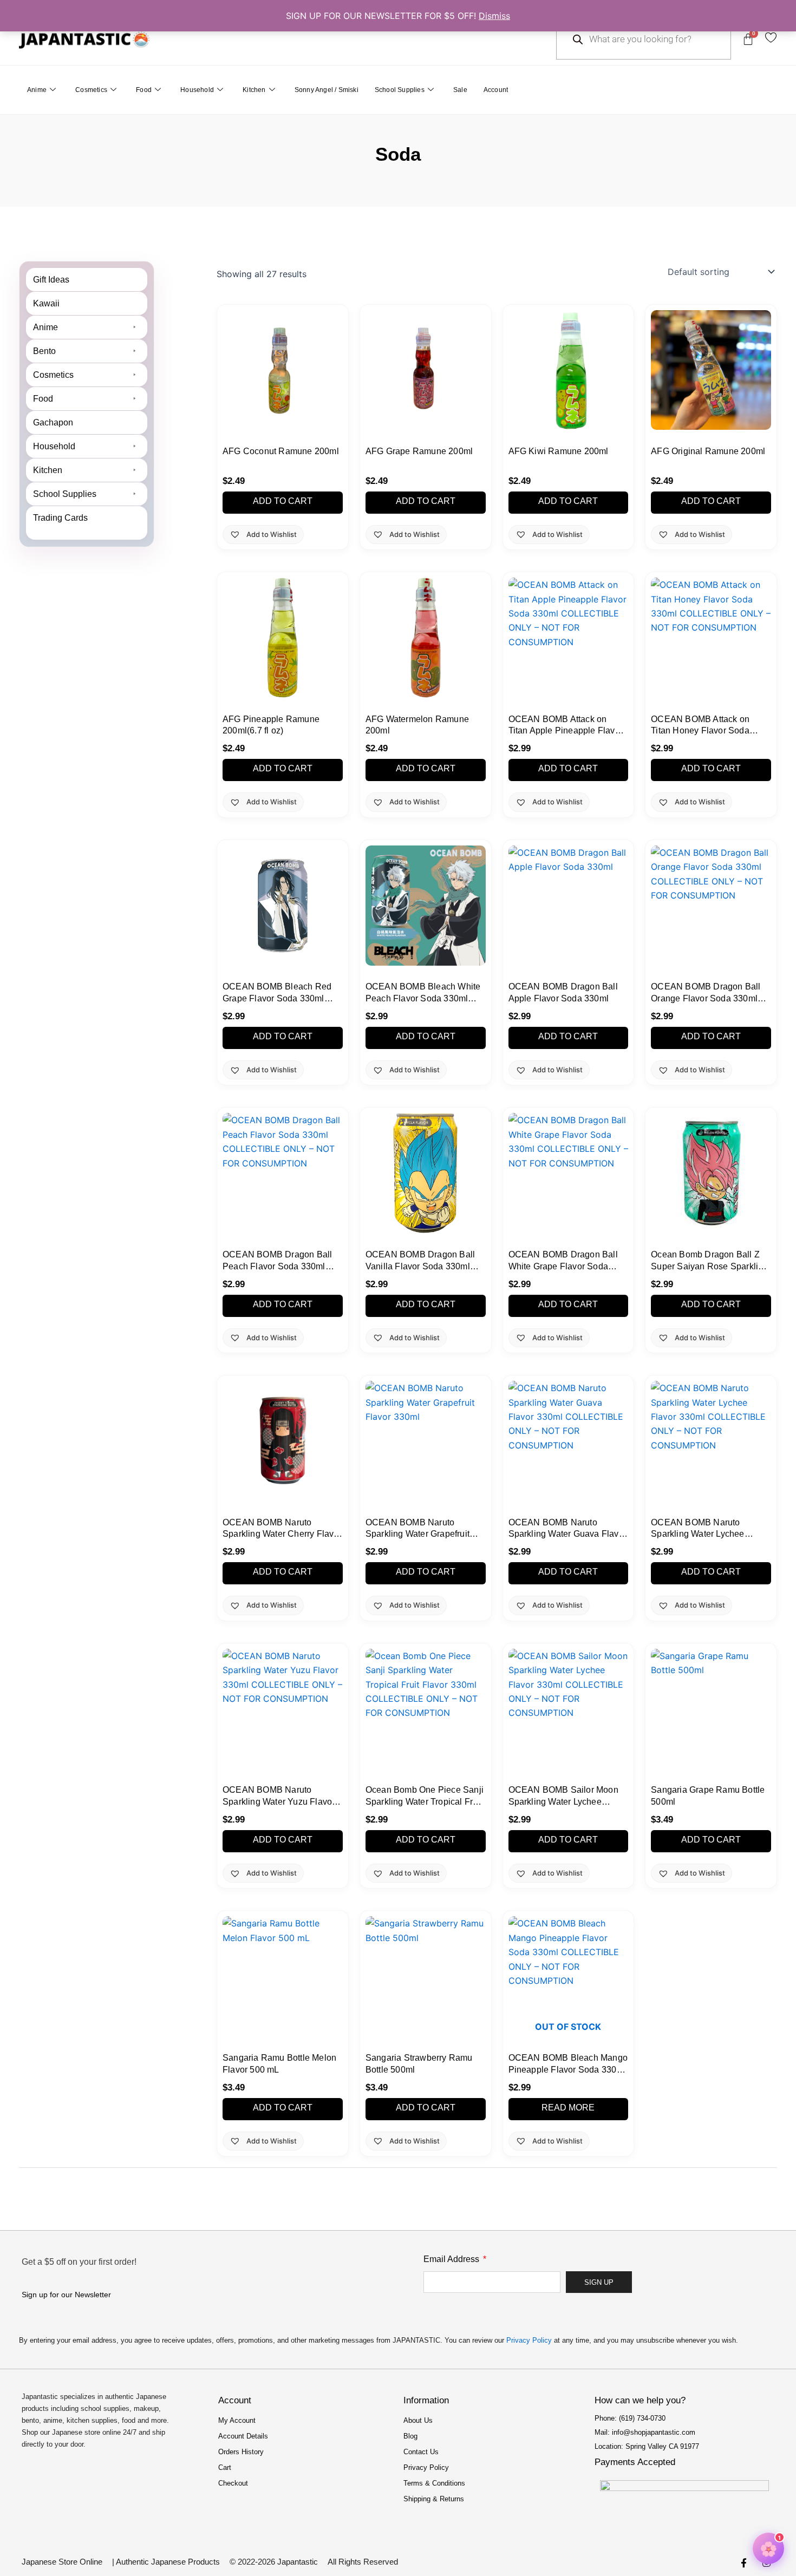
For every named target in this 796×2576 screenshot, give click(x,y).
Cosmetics (91, 90)
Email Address (452, 2259)
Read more (568, 2108)
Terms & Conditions (434, 2483)
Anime (37, 90)
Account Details (243, 2436)
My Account (237, 2420)
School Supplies (400, 90)
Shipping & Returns (434, 2499)
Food (144, 90)
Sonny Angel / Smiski (327, 90)
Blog (410, 2436)
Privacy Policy (529, 2340)
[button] (87, 327)
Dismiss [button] (494, 16)
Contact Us (421, 2452)
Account (496, 90)
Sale (460, 90)
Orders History (241, 2452)
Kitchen (254, 90)
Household (197, 90)
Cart (225, 2467)
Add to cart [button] (283, 501)
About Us (418, 2420)
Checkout (233, 2483)
